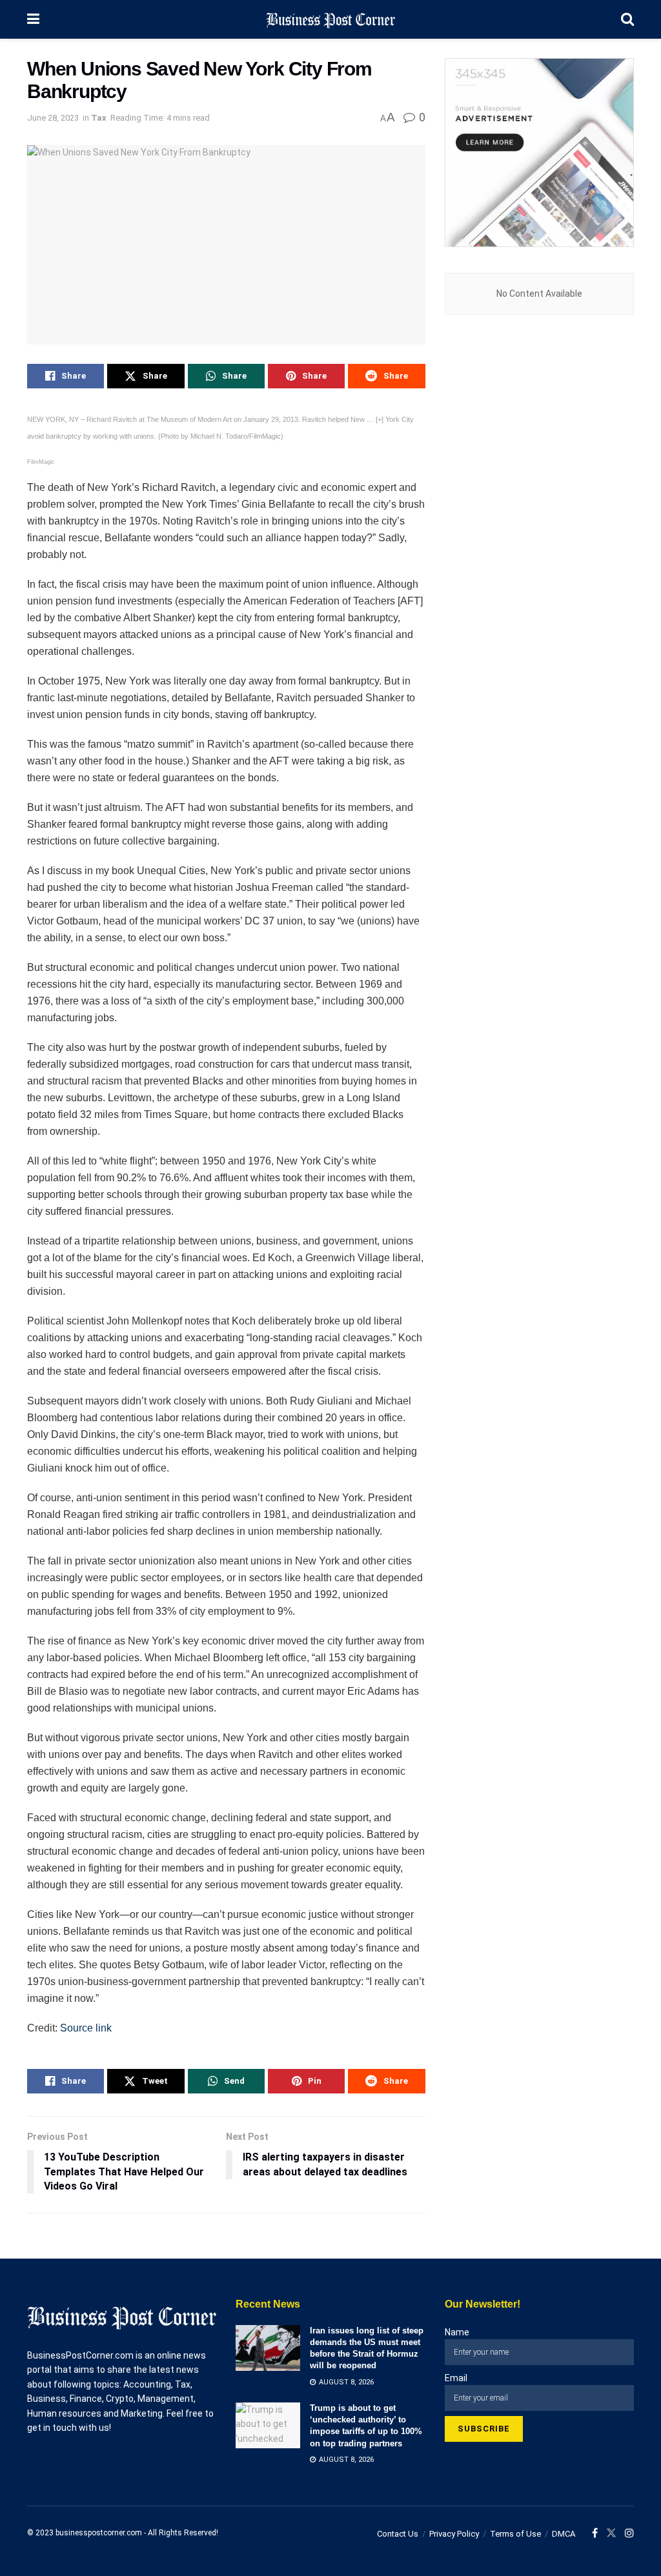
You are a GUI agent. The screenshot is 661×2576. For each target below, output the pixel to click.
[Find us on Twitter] (611, 2533)
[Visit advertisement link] (539, 153)
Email (456, 2378)
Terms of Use (515, 2534)
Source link (86, 2028)
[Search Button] (627, 19)
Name (457, 2332)
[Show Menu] (33, 19)
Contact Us (398, 2534)
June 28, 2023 (53, 118)
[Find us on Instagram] (629, 2533)
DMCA (564, 2534)
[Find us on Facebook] (595, 2533)
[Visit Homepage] (330, 19)
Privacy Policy (454, 2534)
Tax (99, 118)
